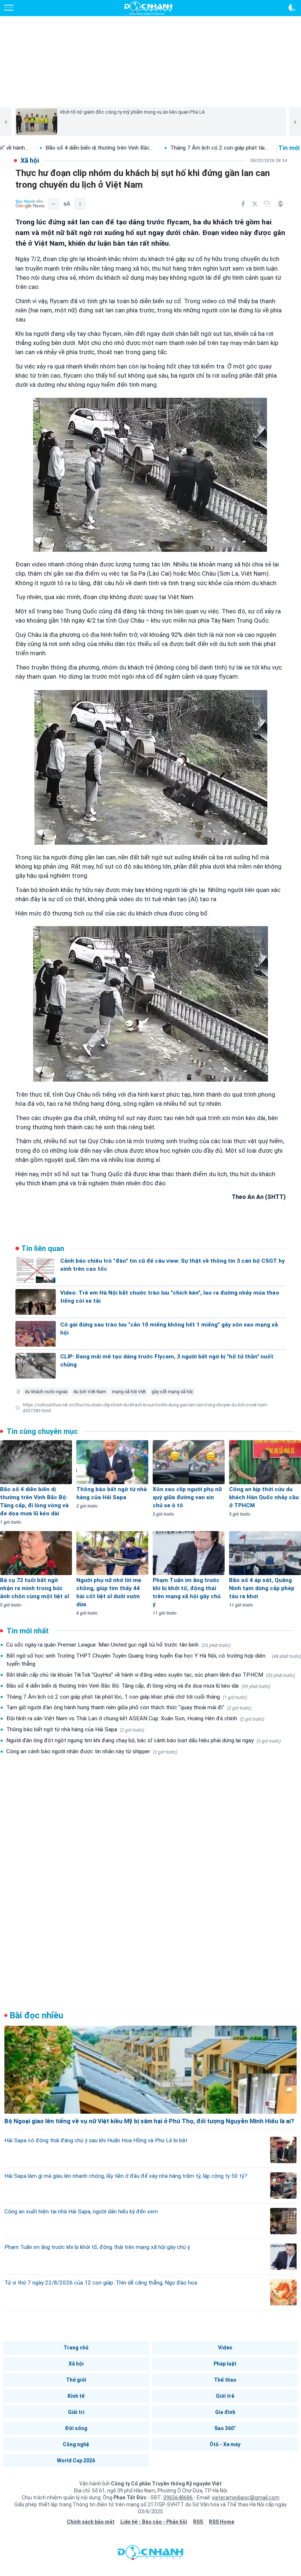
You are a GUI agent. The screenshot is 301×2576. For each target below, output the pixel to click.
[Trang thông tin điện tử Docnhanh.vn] (148, 8)
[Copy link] (267, 204)
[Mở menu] (9, 8)
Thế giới (76, 2380)
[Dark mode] (292, 8)
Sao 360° (225, 2428)
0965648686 (179, 2498)
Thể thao (225, 2380)
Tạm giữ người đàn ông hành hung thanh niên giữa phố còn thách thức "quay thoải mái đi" (129, 1707)
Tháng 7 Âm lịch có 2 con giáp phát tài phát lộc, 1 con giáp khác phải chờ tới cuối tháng (127, 1697)
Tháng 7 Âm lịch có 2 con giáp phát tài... (117, 148)
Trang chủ (76, 2348)
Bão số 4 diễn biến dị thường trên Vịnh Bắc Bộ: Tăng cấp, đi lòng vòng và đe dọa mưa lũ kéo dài (138, 1686)
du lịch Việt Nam (90, 1392)
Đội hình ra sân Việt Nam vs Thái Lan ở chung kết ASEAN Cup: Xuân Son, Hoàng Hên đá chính (135, 1718)
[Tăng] (80, 204)
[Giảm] (54, 204)
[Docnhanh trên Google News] (30, 204)
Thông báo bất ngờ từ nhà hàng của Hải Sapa (75, 1729)
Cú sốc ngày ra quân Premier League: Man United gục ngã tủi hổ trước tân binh (118, 1645)
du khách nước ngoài (46, 1392)
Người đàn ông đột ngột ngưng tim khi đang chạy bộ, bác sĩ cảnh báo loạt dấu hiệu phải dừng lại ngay (144, 1740)
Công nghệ (76, 2444)
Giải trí (76, 2412)
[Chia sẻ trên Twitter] (255, 204)
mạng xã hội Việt (129, 1392)
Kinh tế (76, 2396)
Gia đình (225, 2412)
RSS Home (222, 2522)
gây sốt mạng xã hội (172, 1392)
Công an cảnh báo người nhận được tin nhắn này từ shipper (92, 1751)
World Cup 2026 (76, 2461)
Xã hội (76, 2364)
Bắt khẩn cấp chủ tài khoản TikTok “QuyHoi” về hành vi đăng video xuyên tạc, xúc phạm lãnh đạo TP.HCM (151, 1675)
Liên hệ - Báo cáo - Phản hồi (154, 2522)
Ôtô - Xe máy (225, 2444)
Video (225, 2348)
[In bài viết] (280, 204)
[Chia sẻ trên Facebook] (243, 204)
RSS (198, 2522)
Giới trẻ (225, 2396)
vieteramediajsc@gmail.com (246, 2498)
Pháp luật (225, 2364)
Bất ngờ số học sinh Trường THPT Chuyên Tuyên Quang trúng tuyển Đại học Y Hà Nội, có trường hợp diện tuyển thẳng (154, 1660)
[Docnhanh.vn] (150, 2554)
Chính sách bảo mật (91, 2522)
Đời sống (76, 2428)
